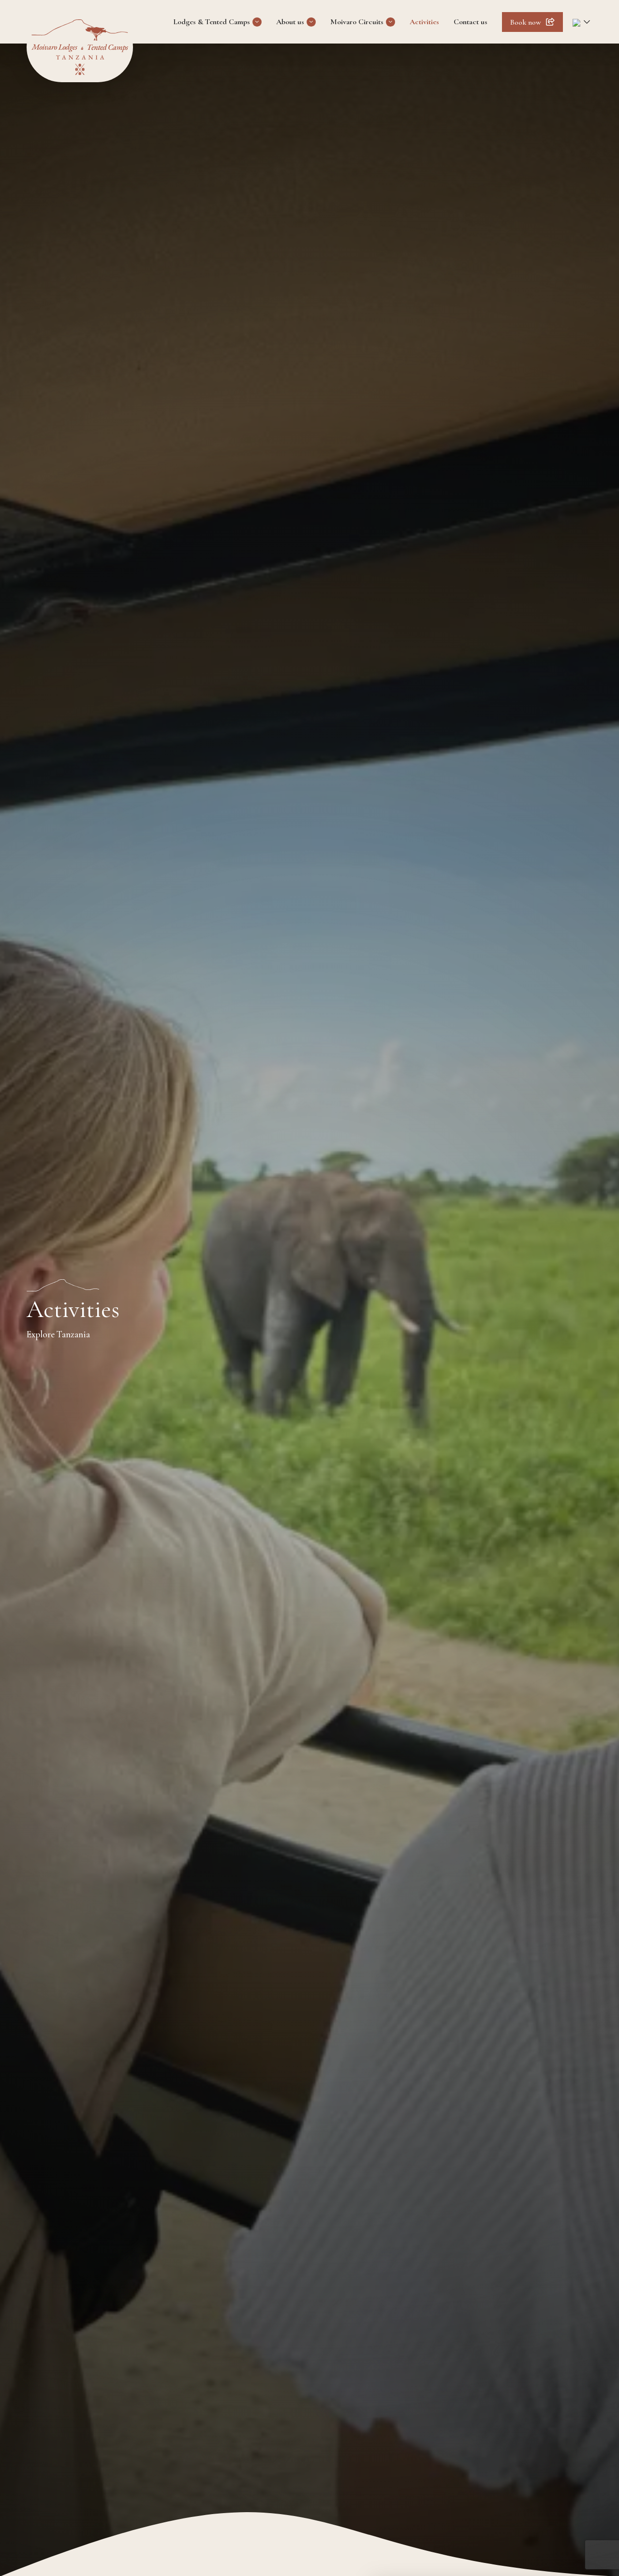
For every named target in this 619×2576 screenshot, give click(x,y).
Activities (424, 22)
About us (290, 22)
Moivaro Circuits (357, 22)
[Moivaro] (80, 47)
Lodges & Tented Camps (212, 22)
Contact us (471, 22)
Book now (526, 22)
